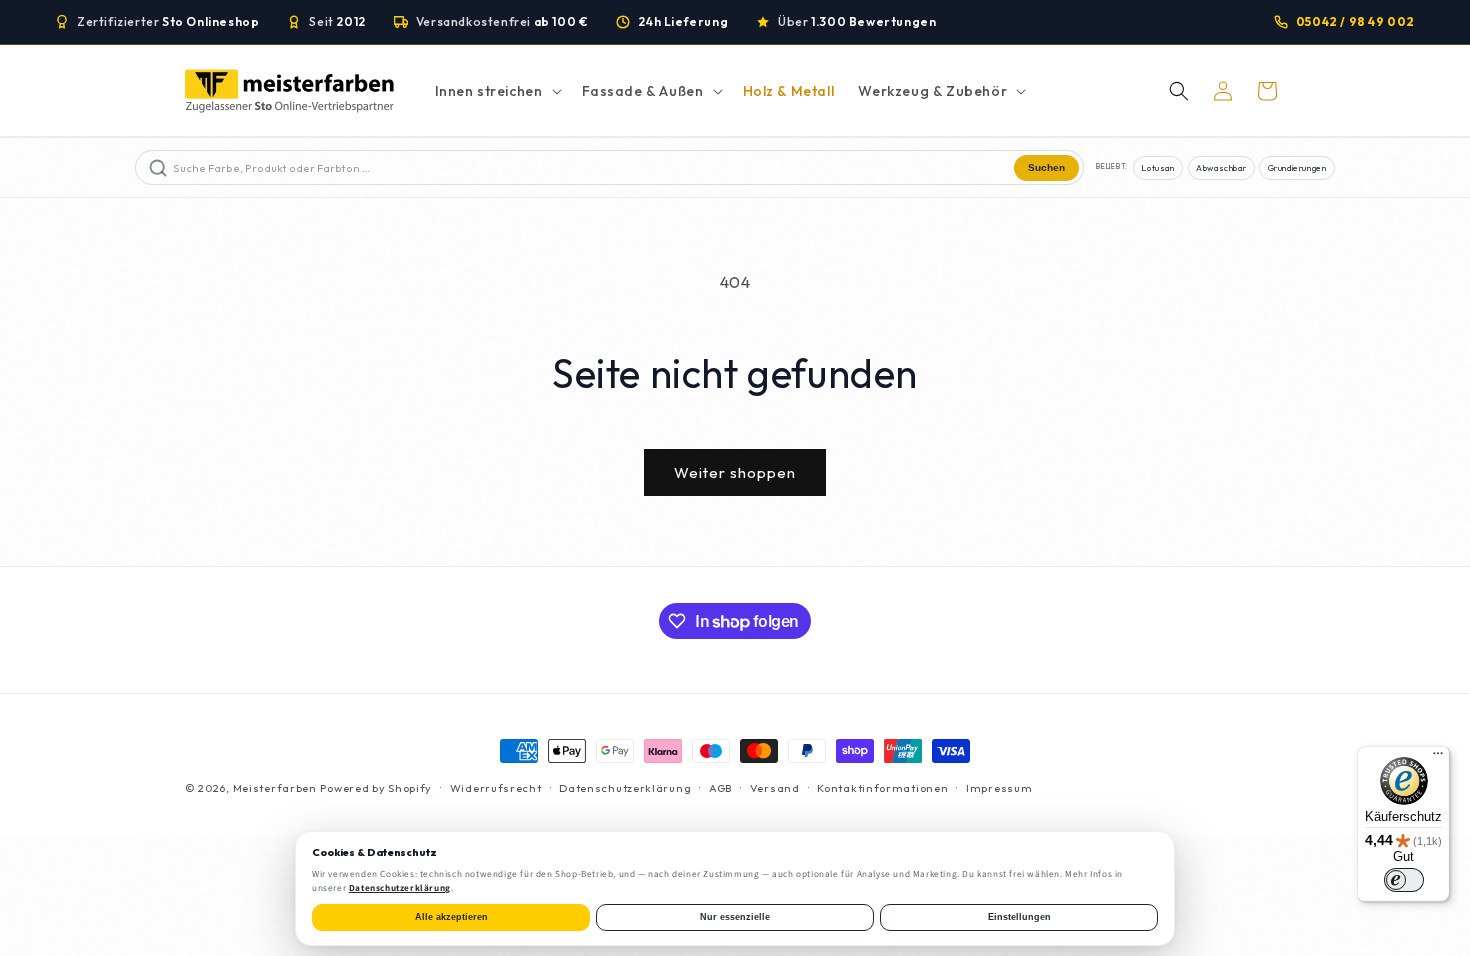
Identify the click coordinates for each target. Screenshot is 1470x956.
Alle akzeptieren (451, 917)
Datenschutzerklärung (625, 788)
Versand (775, 788)
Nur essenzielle (735, 917)
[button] (496, 91)
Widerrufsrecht (496, 788)
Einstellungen (1019, 917)
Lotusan (1157, 167)
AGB (720, 788)
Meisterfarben (275, 788)
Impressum (999, 788)
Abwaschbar (1221, 167)
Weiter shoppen (735, 472)
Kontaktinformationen (882, 788)
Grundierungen (1297, 167)
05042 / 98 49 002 (1355, 21)
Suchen (1046, 167)
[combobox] (591, 167)
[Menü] (1438, 758)
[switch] (1404, 880)
